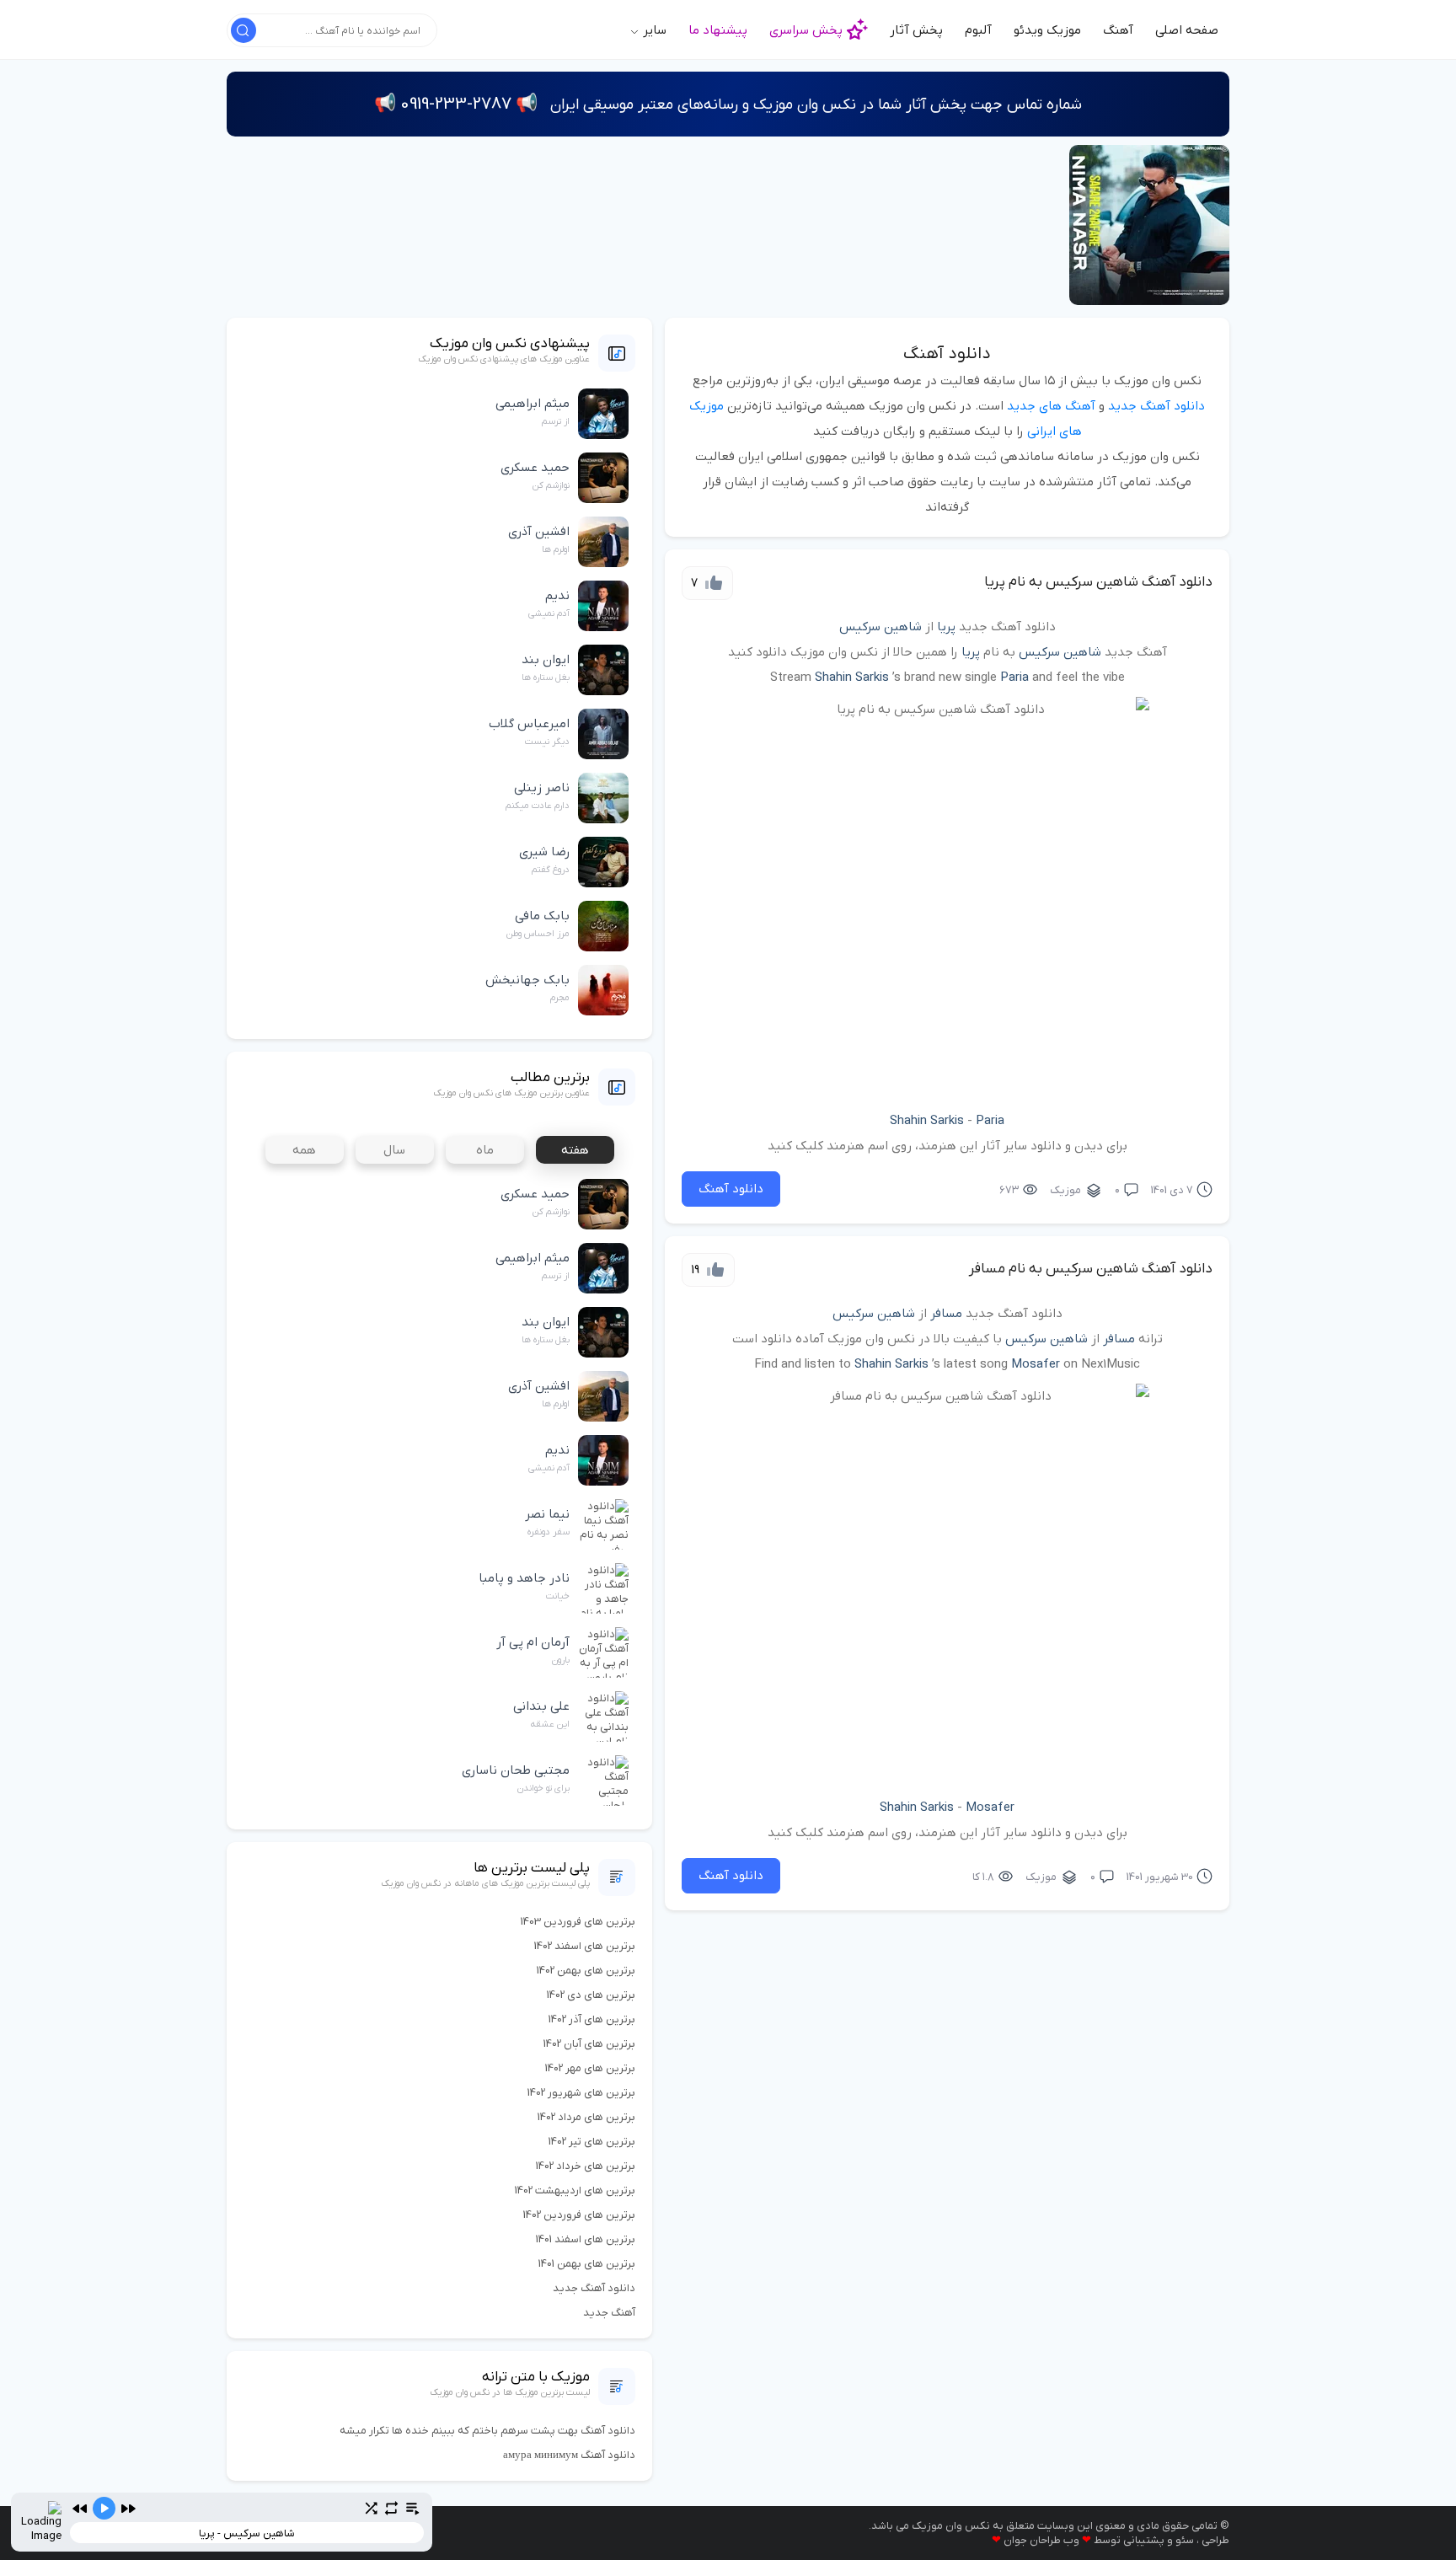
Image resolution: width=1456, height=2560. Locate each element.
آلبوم (978, 30)
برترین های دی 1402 (591, 1995)
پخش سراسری (806, 30)
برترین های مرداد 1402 (586, 2117)
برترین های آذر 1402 (592, 2019)
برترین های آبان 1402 (589, 2044)
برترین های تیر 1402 (592, 2142)
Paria (1014, 677)
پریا (946, 627)
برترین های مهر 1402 (590, 2068)
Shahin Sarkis (852, 677)
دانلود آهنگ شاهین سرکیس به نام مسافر (1091, 1269)
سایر (653, 30)
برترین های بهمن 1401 (587, 2264)
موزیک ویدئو (1047, 30)
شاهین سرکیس (881, 627)
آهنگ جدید (609, 2313)
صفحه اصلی (1187, 30)
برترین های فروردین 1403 (578, 1922)
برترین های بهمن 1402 (586, 1971)
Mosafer (1036, 1364)
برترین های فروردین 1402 (579, 2215)
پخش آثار (916, 30)
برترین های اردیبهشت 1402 (575, 2190)
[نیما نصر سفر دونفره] (1149, 225)
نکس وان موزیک (951, 2526)
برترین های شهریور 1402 (581, 2093)
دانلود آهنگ (947, 354)
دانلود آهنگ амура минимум (569, 2455)
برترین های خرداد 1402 (586, 2166)
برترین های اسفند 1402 (585, 1946)
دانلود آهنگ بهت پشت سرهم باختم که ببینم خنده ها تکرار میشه (487, 2431)
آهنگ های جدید (1051, 406)
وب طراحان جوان (1041, 2540)
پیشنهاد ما (718, 30)
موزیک (1065, 1190)
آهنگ (1118, 30)
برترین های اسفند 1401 (586, 2239)
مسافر (946, 1314)
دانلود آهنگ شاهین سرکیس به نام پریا (1098, 582)
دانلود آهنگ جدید (1156, 406)
